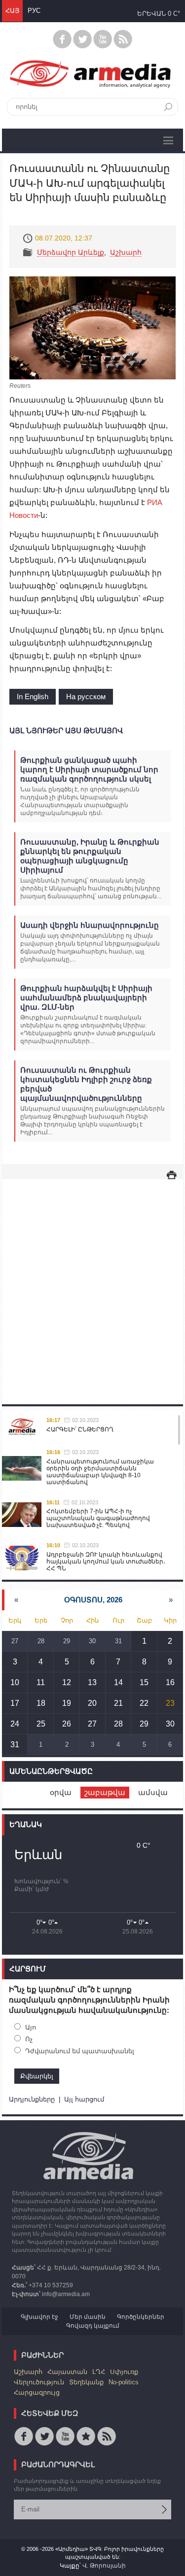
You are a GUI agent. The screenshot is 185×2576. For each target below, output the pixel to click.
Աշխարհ (126, 252)
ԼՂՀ (99, 2372)
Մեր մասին (88, 2317)
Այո (31, 2027)
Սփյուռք (124, 2372)
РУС (34, 11)
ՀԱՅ (12, 11)
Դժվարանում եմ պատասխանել (80, 2051)
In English (33, 696)
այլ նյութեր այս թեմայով (66, 730)
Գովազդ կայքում (93, 2326)
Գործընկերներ (141, 2317)
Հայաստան (67, 2372)
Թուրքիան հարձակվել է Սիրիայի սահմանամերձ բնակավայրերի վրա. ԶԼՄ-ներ (86, 998)
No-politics (124, 2382)
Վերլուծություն (39, 2382)
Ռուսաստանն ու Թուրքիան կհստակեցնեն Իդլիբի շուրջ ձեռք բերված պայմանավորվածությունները (86, 1084)
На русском (86, 696)
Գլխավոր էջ (39, 2317)
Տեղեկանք (86, 2382)
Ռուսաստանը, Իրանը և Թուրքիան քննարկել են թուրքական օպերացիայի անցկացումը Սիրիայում (90, 856)
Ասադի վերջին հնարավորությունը (90, 925)
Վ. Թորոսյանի (104, 2566)
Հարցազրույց (37, 2392)
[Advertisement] (92, 1282)
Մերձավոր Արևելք (71, 252)
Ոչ (29, 2039)
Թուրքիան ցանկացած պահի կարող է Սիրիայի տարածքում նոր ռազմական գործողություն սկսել (89, 769)
